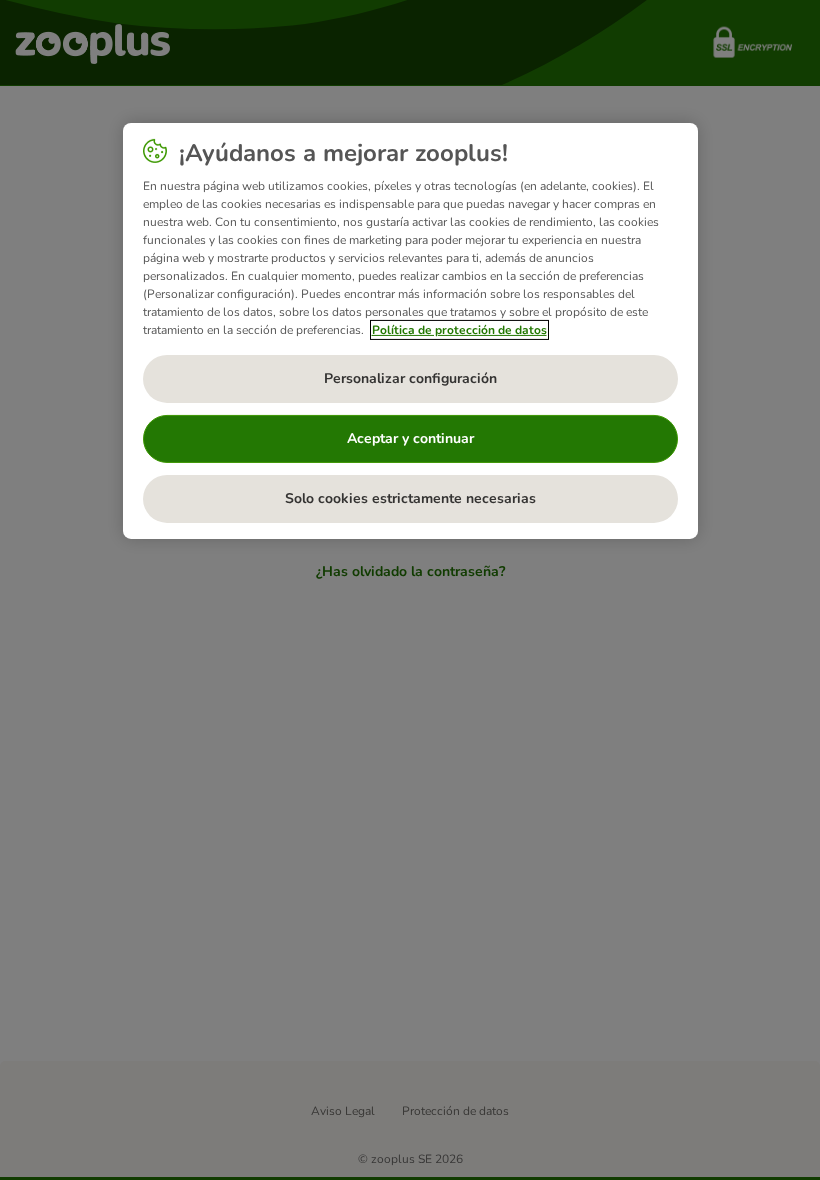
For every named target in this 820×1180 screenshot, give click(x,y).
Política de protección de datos (459, 330)
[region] (410, 331)
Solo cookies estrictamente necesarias (410, 498)
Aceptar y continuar (410, 438)
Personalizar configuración (410, 378)
